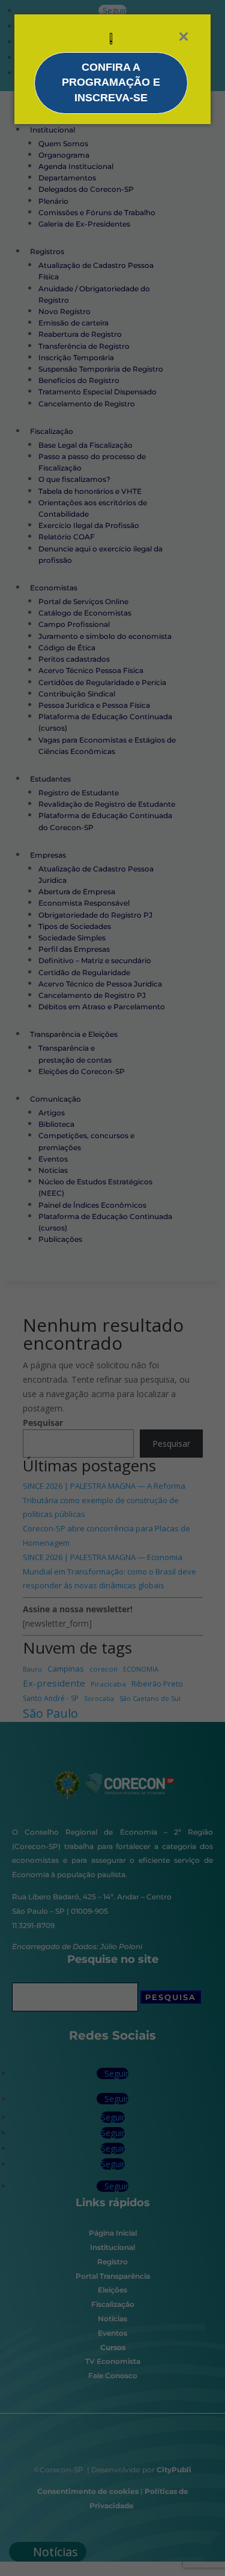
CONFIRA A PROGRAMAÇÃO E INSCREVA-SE (111, 82)
